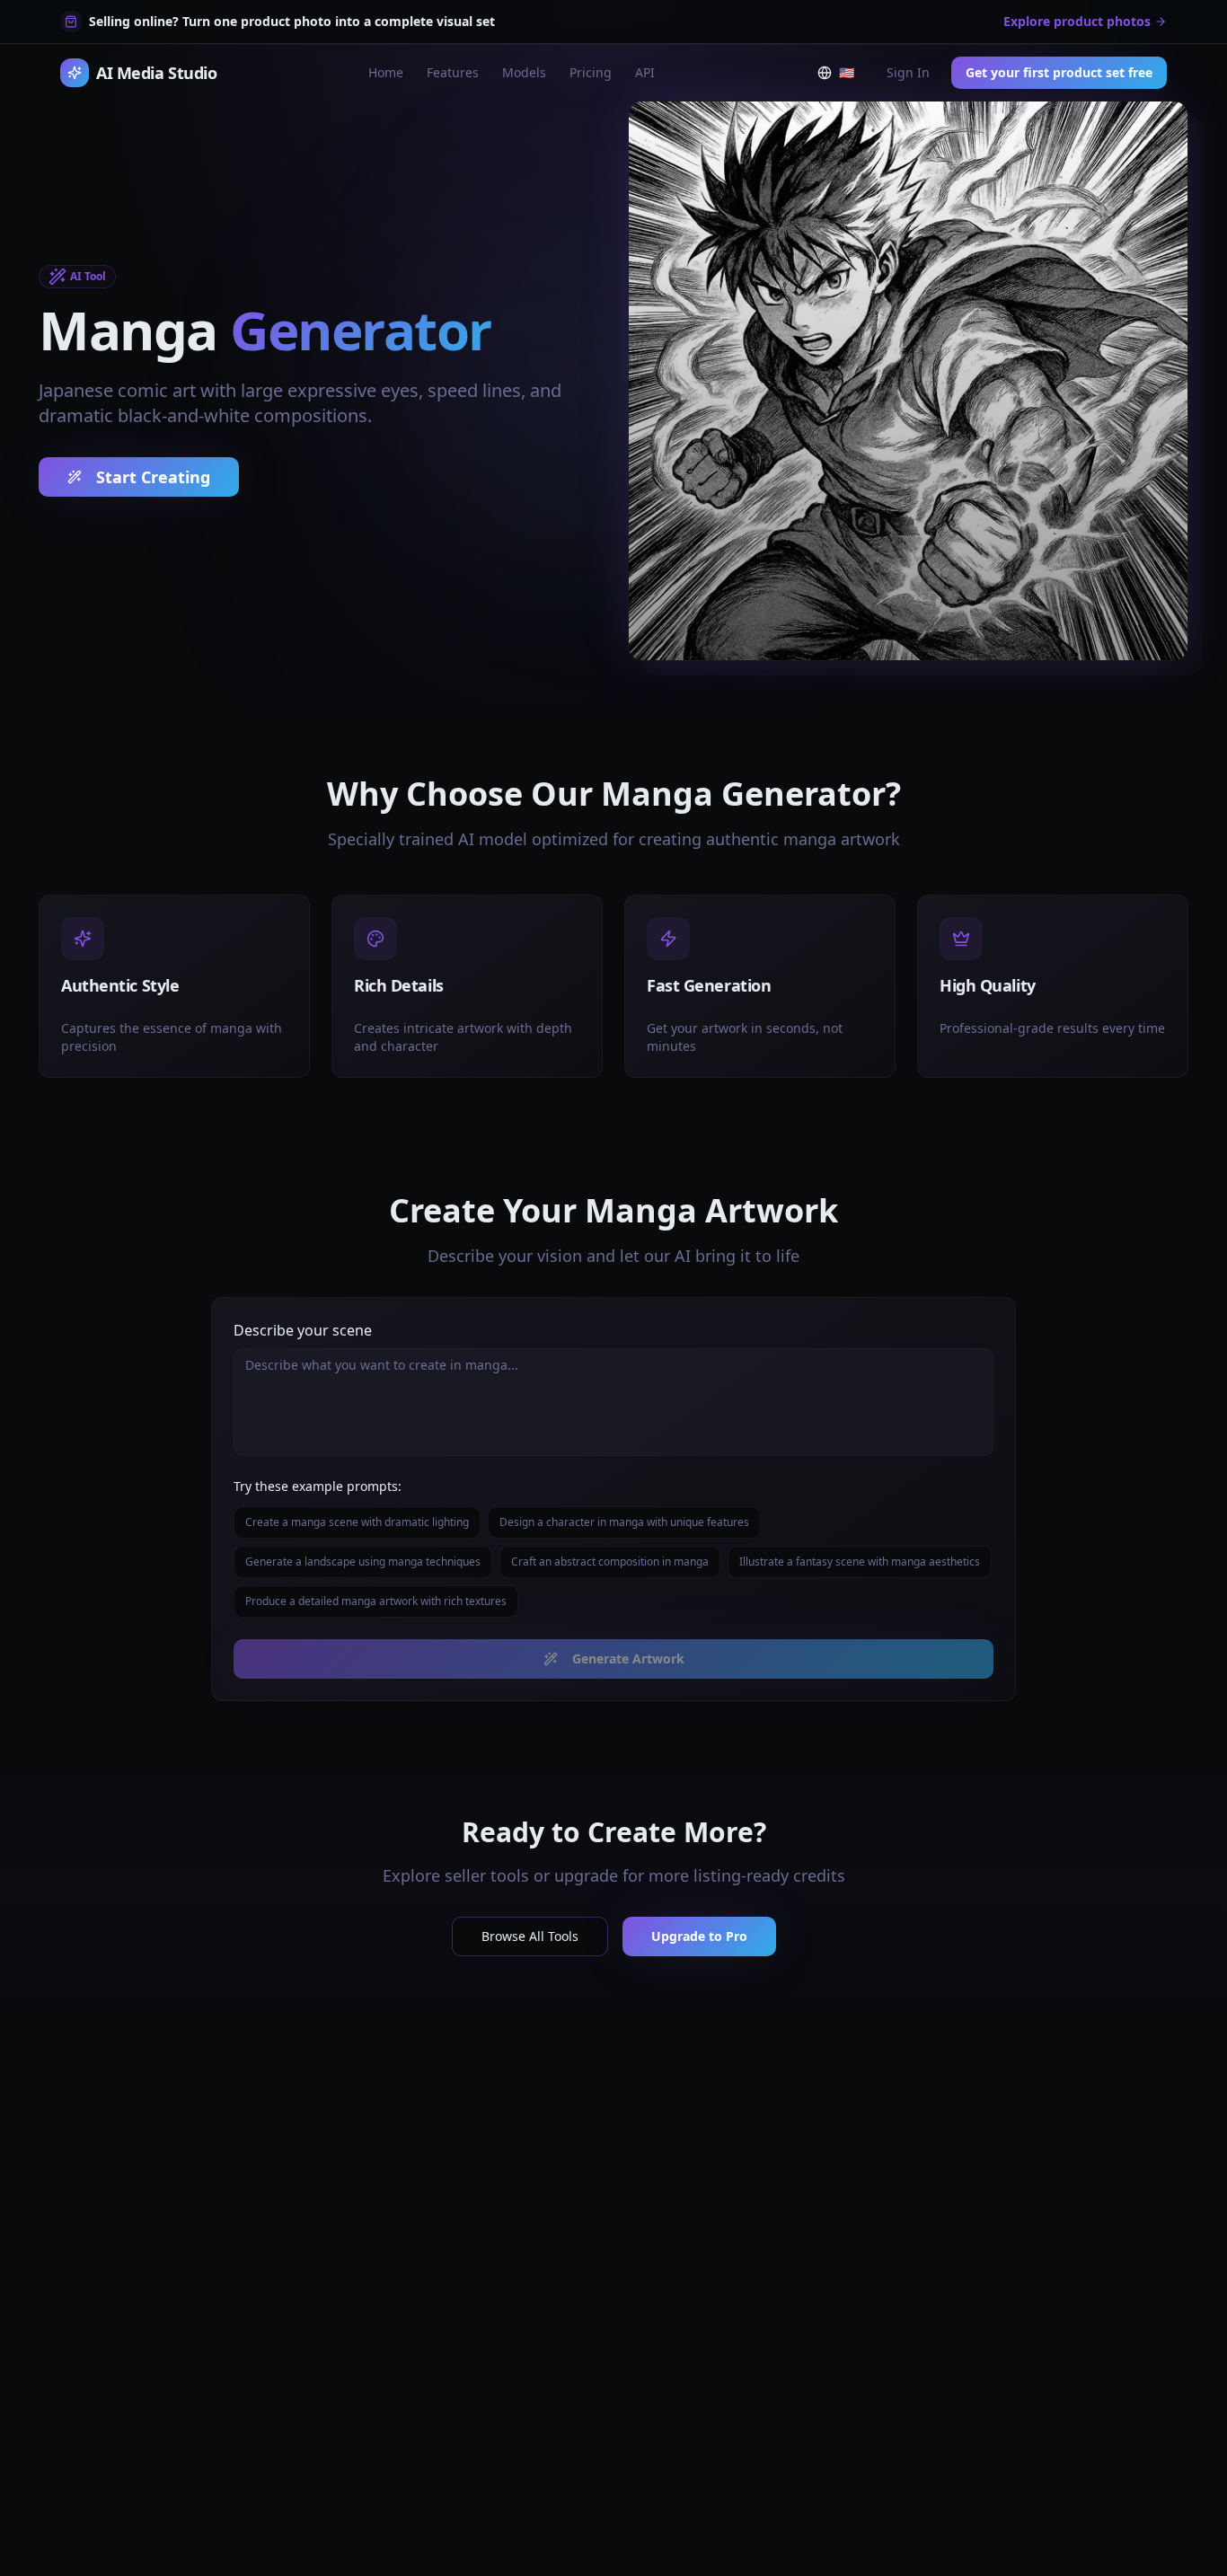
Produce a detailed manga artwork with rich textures (376, 1601)
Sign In (908, 72)
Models (524, 72)
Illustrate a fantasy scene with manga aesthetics (860, 1561)
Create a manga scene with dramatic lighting (357, 1522)
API (645, 72)
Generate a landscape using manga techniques (363, 1561)
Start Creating (153, 477)
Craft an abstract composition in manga (610, 1561)
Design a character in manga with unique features (624, 1522)
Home (386, 72)
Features (453, 72)
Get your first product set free (1059, 72)
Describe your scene (303, 1330)
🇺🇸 (850, 76)
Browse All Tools (530, 1936)
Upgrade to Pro (699, 1936)
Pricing (591, 72)
